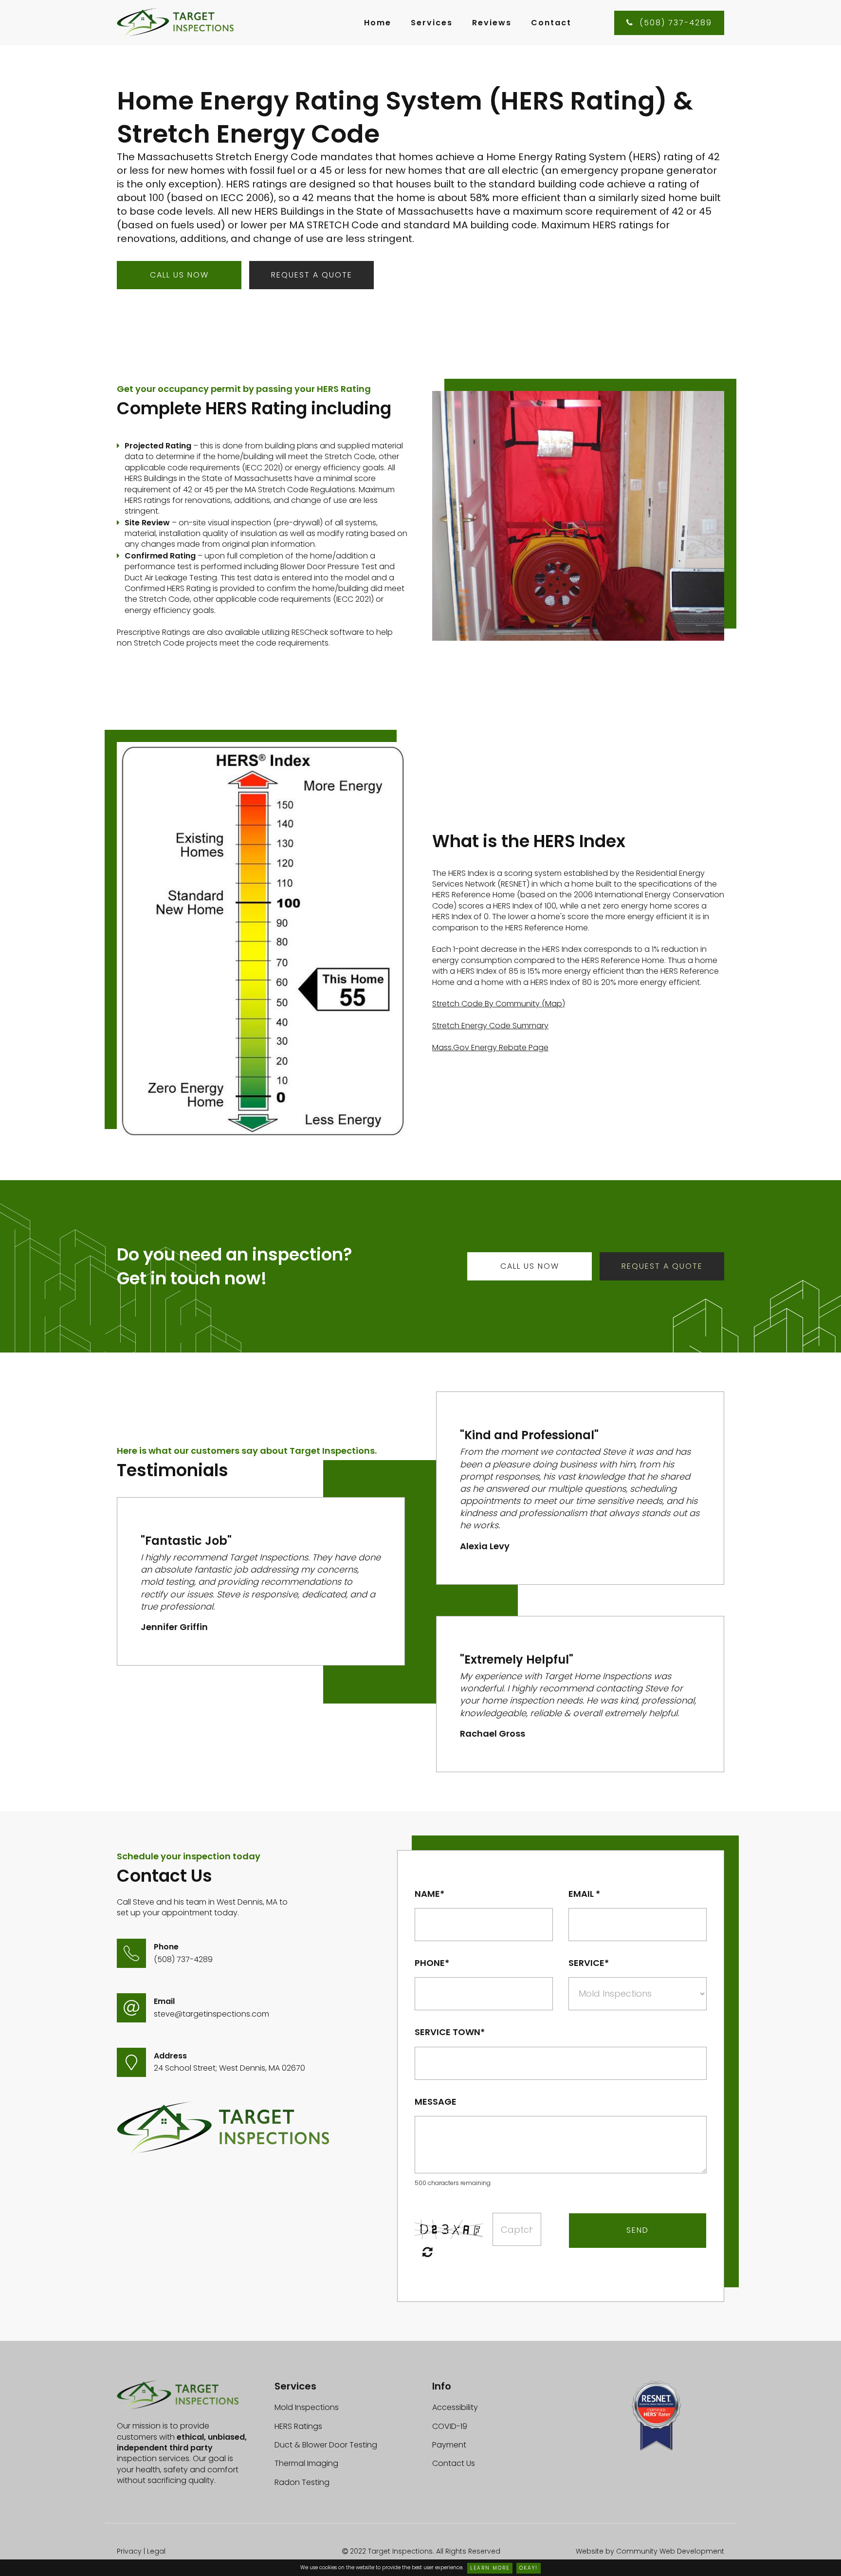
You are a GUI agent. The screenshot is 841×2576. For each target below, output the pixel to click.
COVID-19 (450, 2426)
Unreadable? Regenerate (428, 2252)
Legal (156, 2551)
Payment (449, 2445)
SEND (638, 2230)
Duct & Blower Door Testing (326, 2445)
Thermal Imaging (306, 2463)
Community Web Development (670, 2551)
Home (378, 23)
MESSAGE (436, 2102)
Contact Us (454, 2463)
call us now (179, 275)
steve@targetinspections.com (211, 2014)
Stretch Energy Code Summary (490, 1026)
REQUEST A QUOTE (662, 1266)
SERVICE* (589, 1963)
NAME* (430, 1894)
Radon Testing (302, 2482)
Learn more (490, 2568)
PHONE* (432, 1963)
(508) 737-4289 (669, 23)
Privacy (129, 2551)
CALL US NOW (530, 1266)
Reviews (492, 23)
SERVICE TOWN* (450, 2032)
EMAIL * (584, 1894)
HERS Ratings (298, 2426)
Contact (551, 23)
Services (432, 23)
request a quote (312, 275)
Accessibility (455, 2407)
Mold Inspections (307, 2407)
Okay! (529, 2568)
